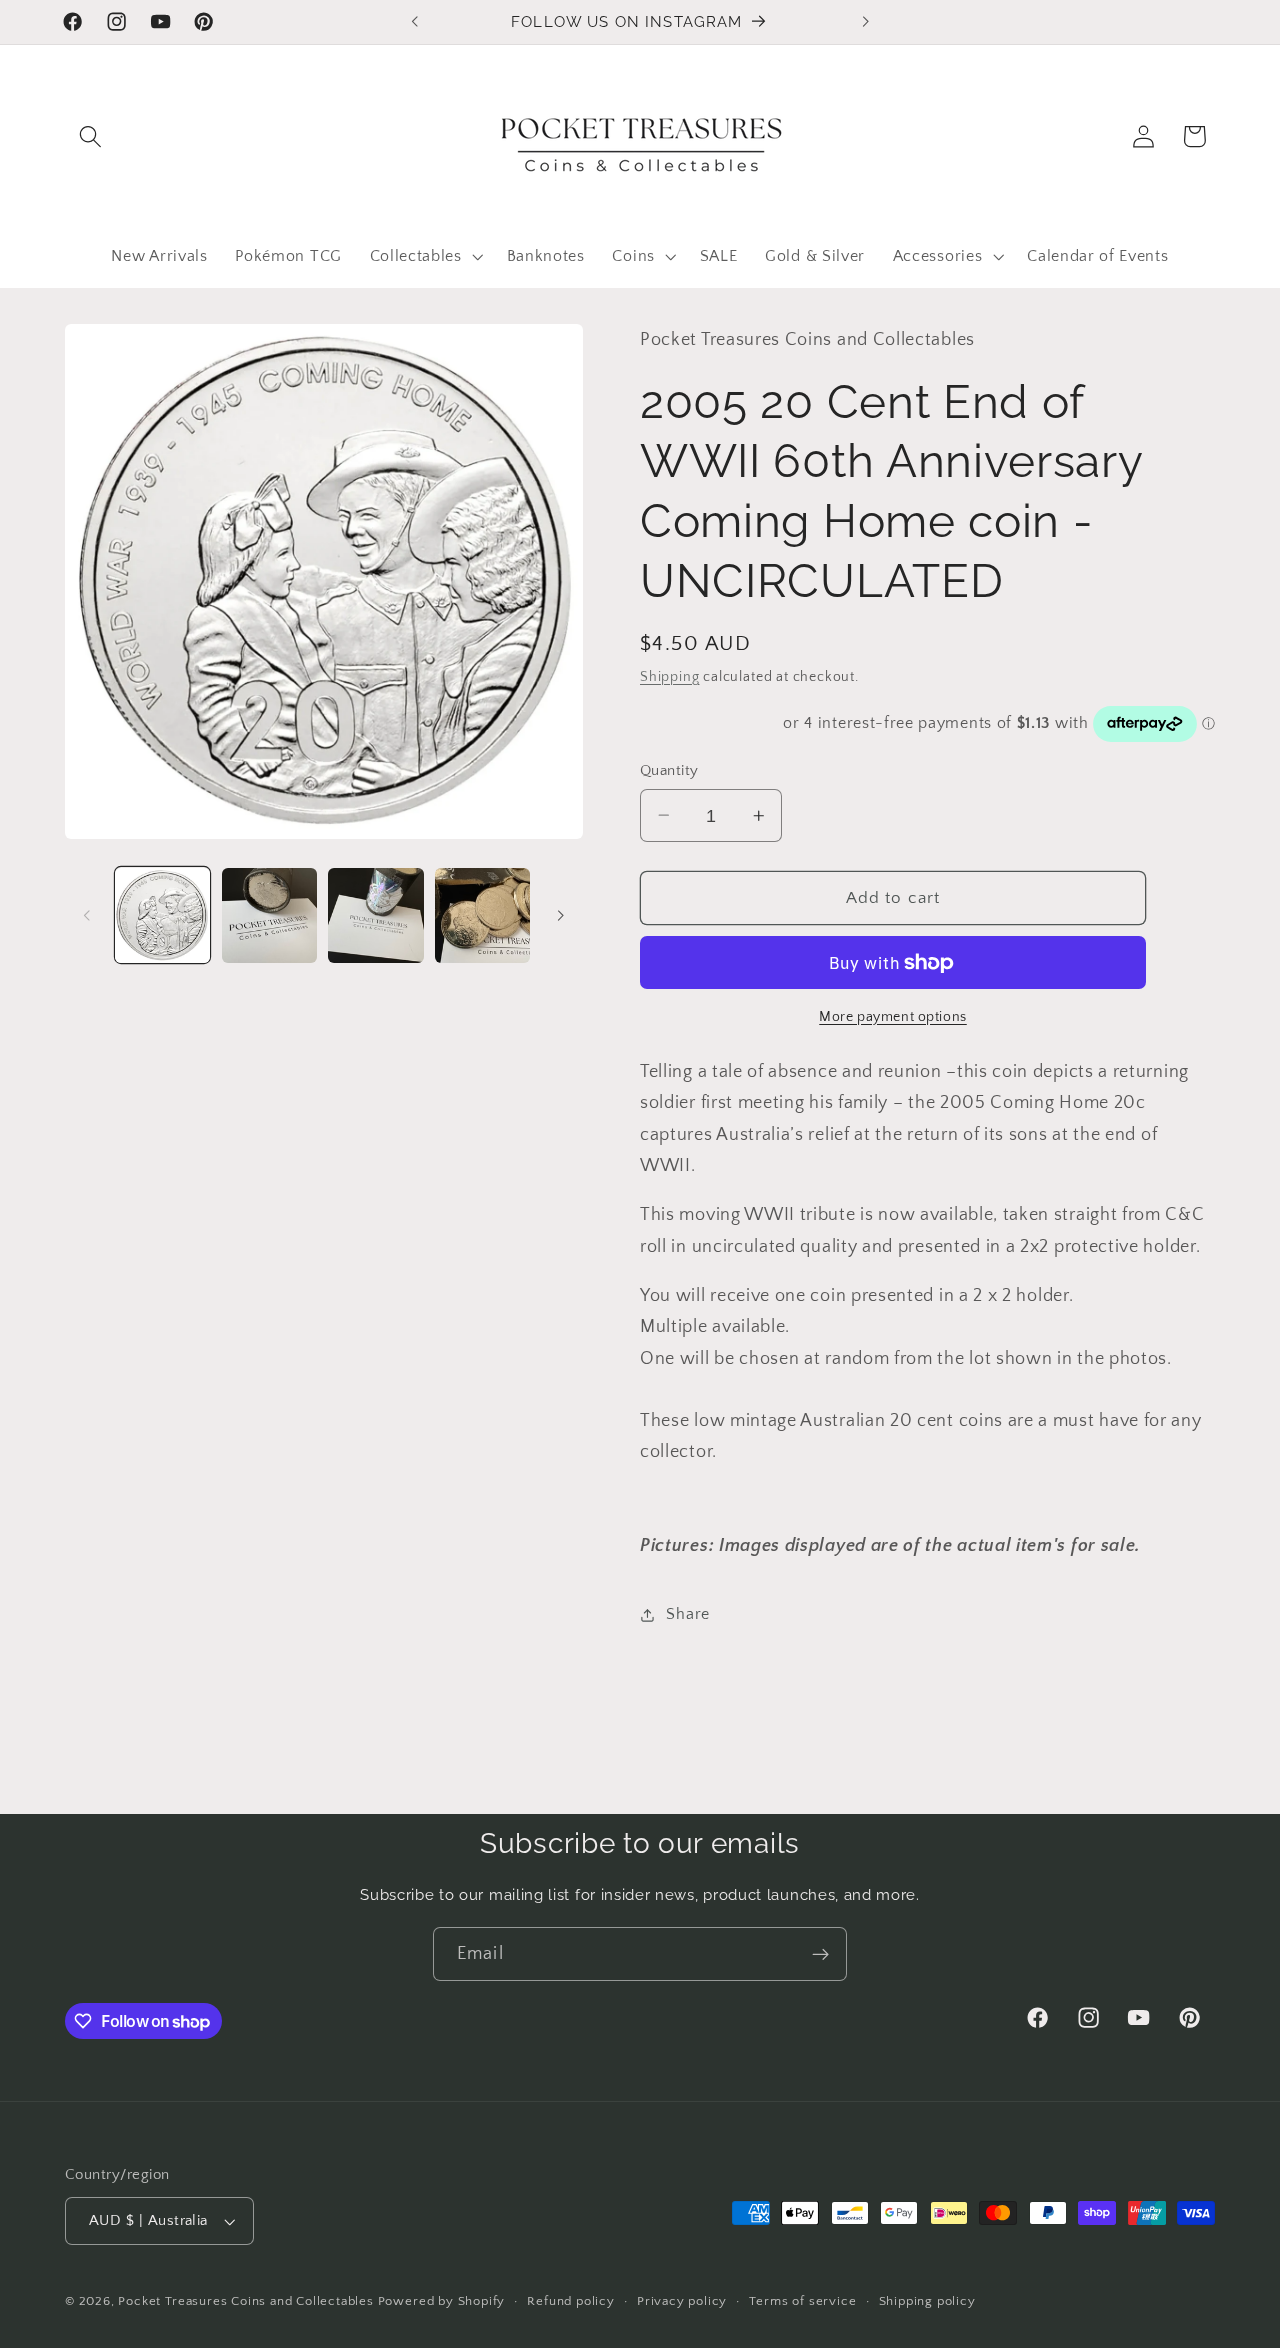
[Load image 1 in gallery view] (162, 915)
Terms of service (802, 2301)
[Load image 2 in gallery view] (269, 915)
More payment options (893, 1016)
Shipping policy (927, 2301)
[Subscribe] (820, 1954)
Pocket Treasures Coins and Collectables (245, 2301)
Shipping (669, 676)
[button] (90, 136)
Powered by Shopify (442, 2301)
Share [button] (687, 1614)
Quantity (669, 770)
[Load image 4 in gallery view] (482, 915)
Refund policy (570, 2301)
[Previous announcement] (415, 22)
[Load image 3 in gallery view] (375, 915)
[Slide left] (87, 915)
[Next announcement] (865, 22)
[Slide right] (561, 915)
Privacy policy (682, 2301)
